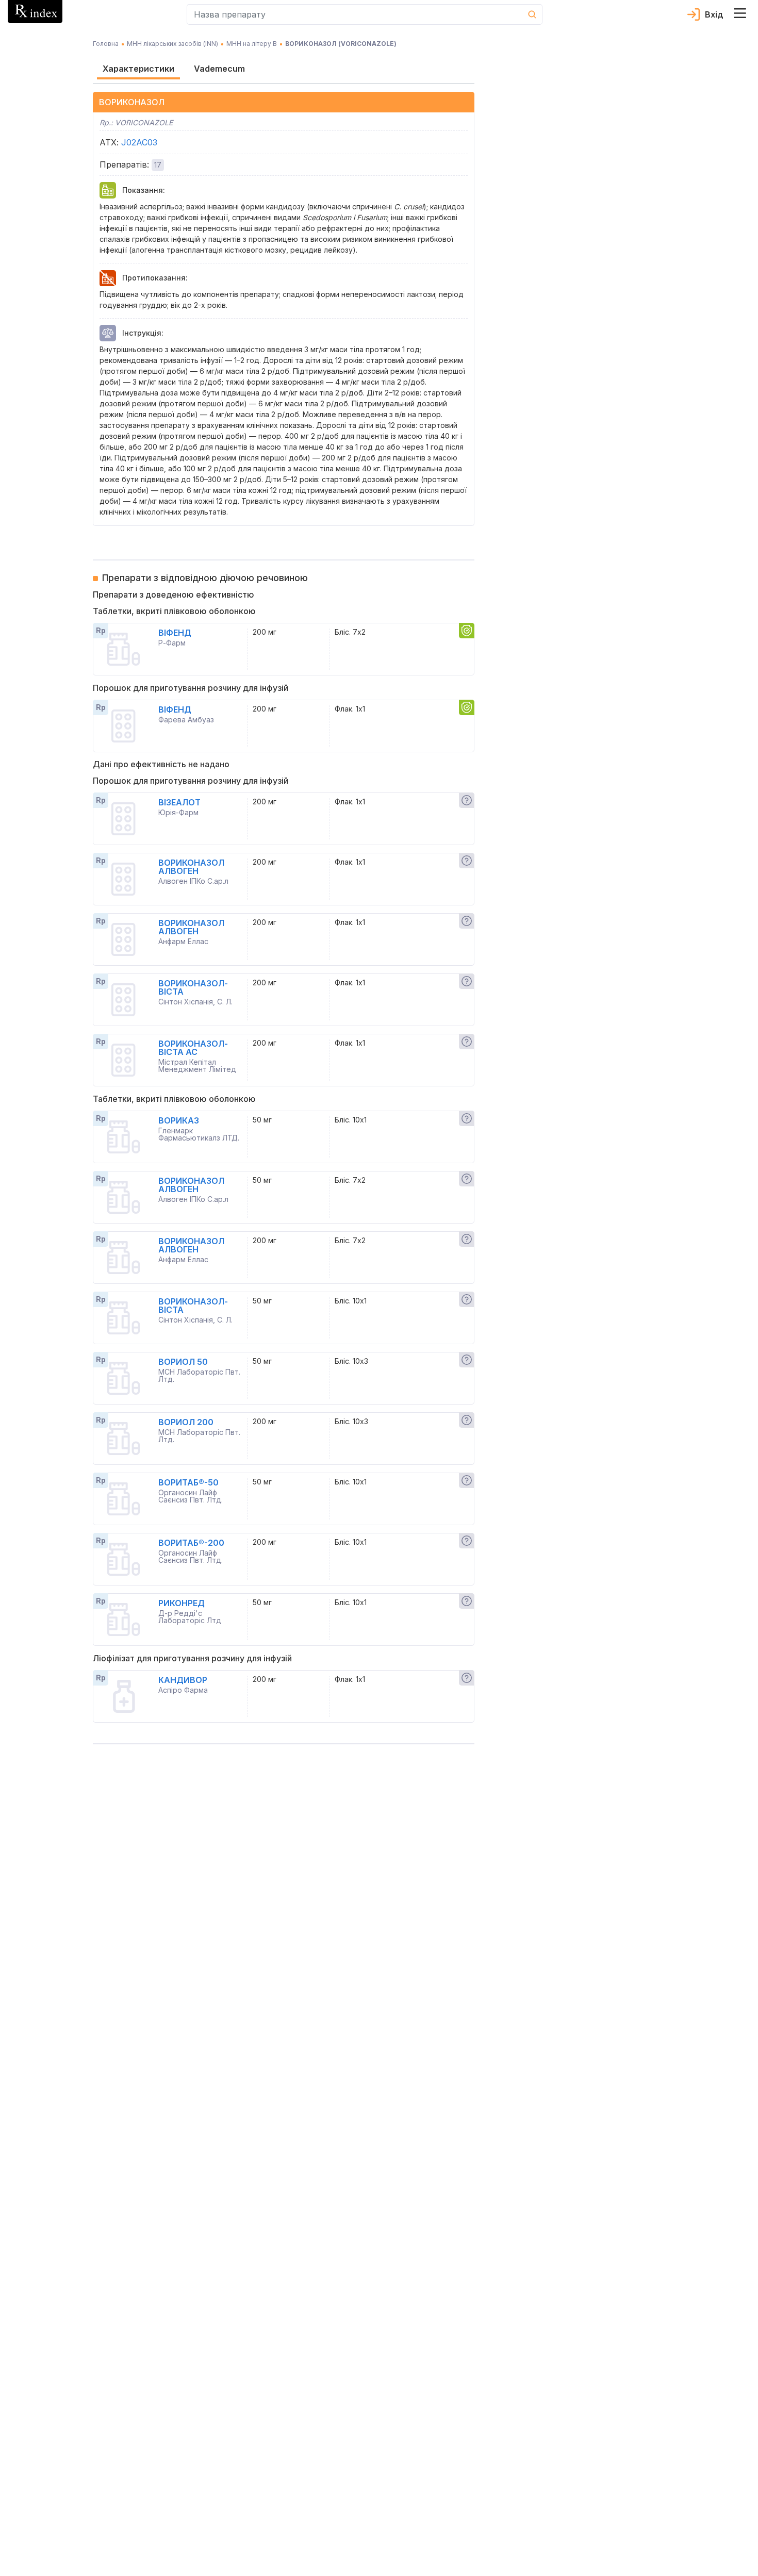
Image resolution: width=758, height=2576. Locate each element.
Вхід (714, 14)
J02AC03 (139, 142)
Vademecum (219, 69)
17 (158, 165)
